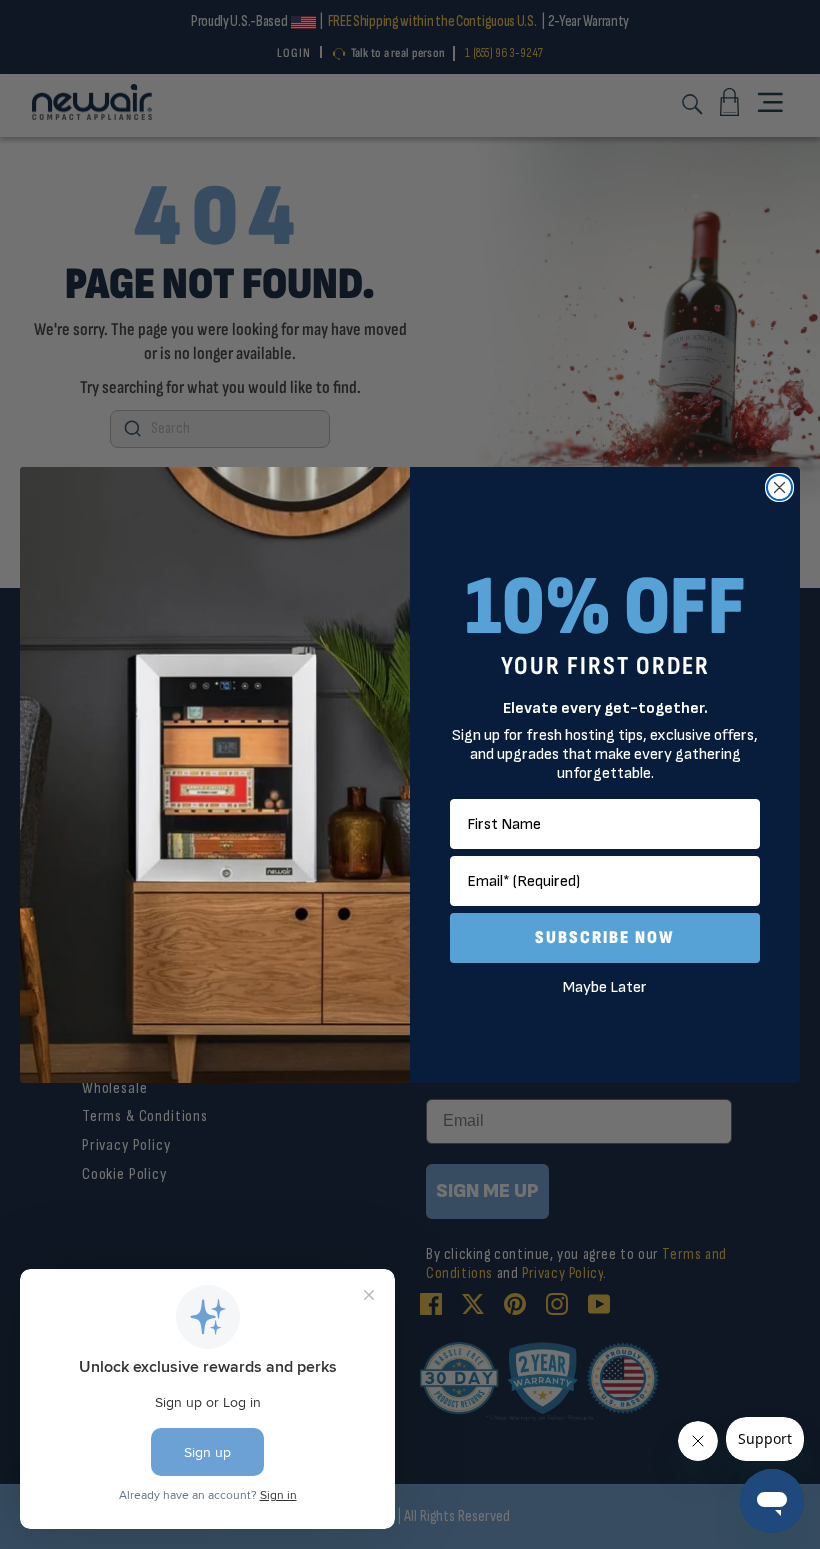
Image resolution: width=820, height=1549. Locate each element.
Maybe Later (605, 987)
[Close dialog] (779, 487)
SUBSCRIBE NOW (605, 937)
